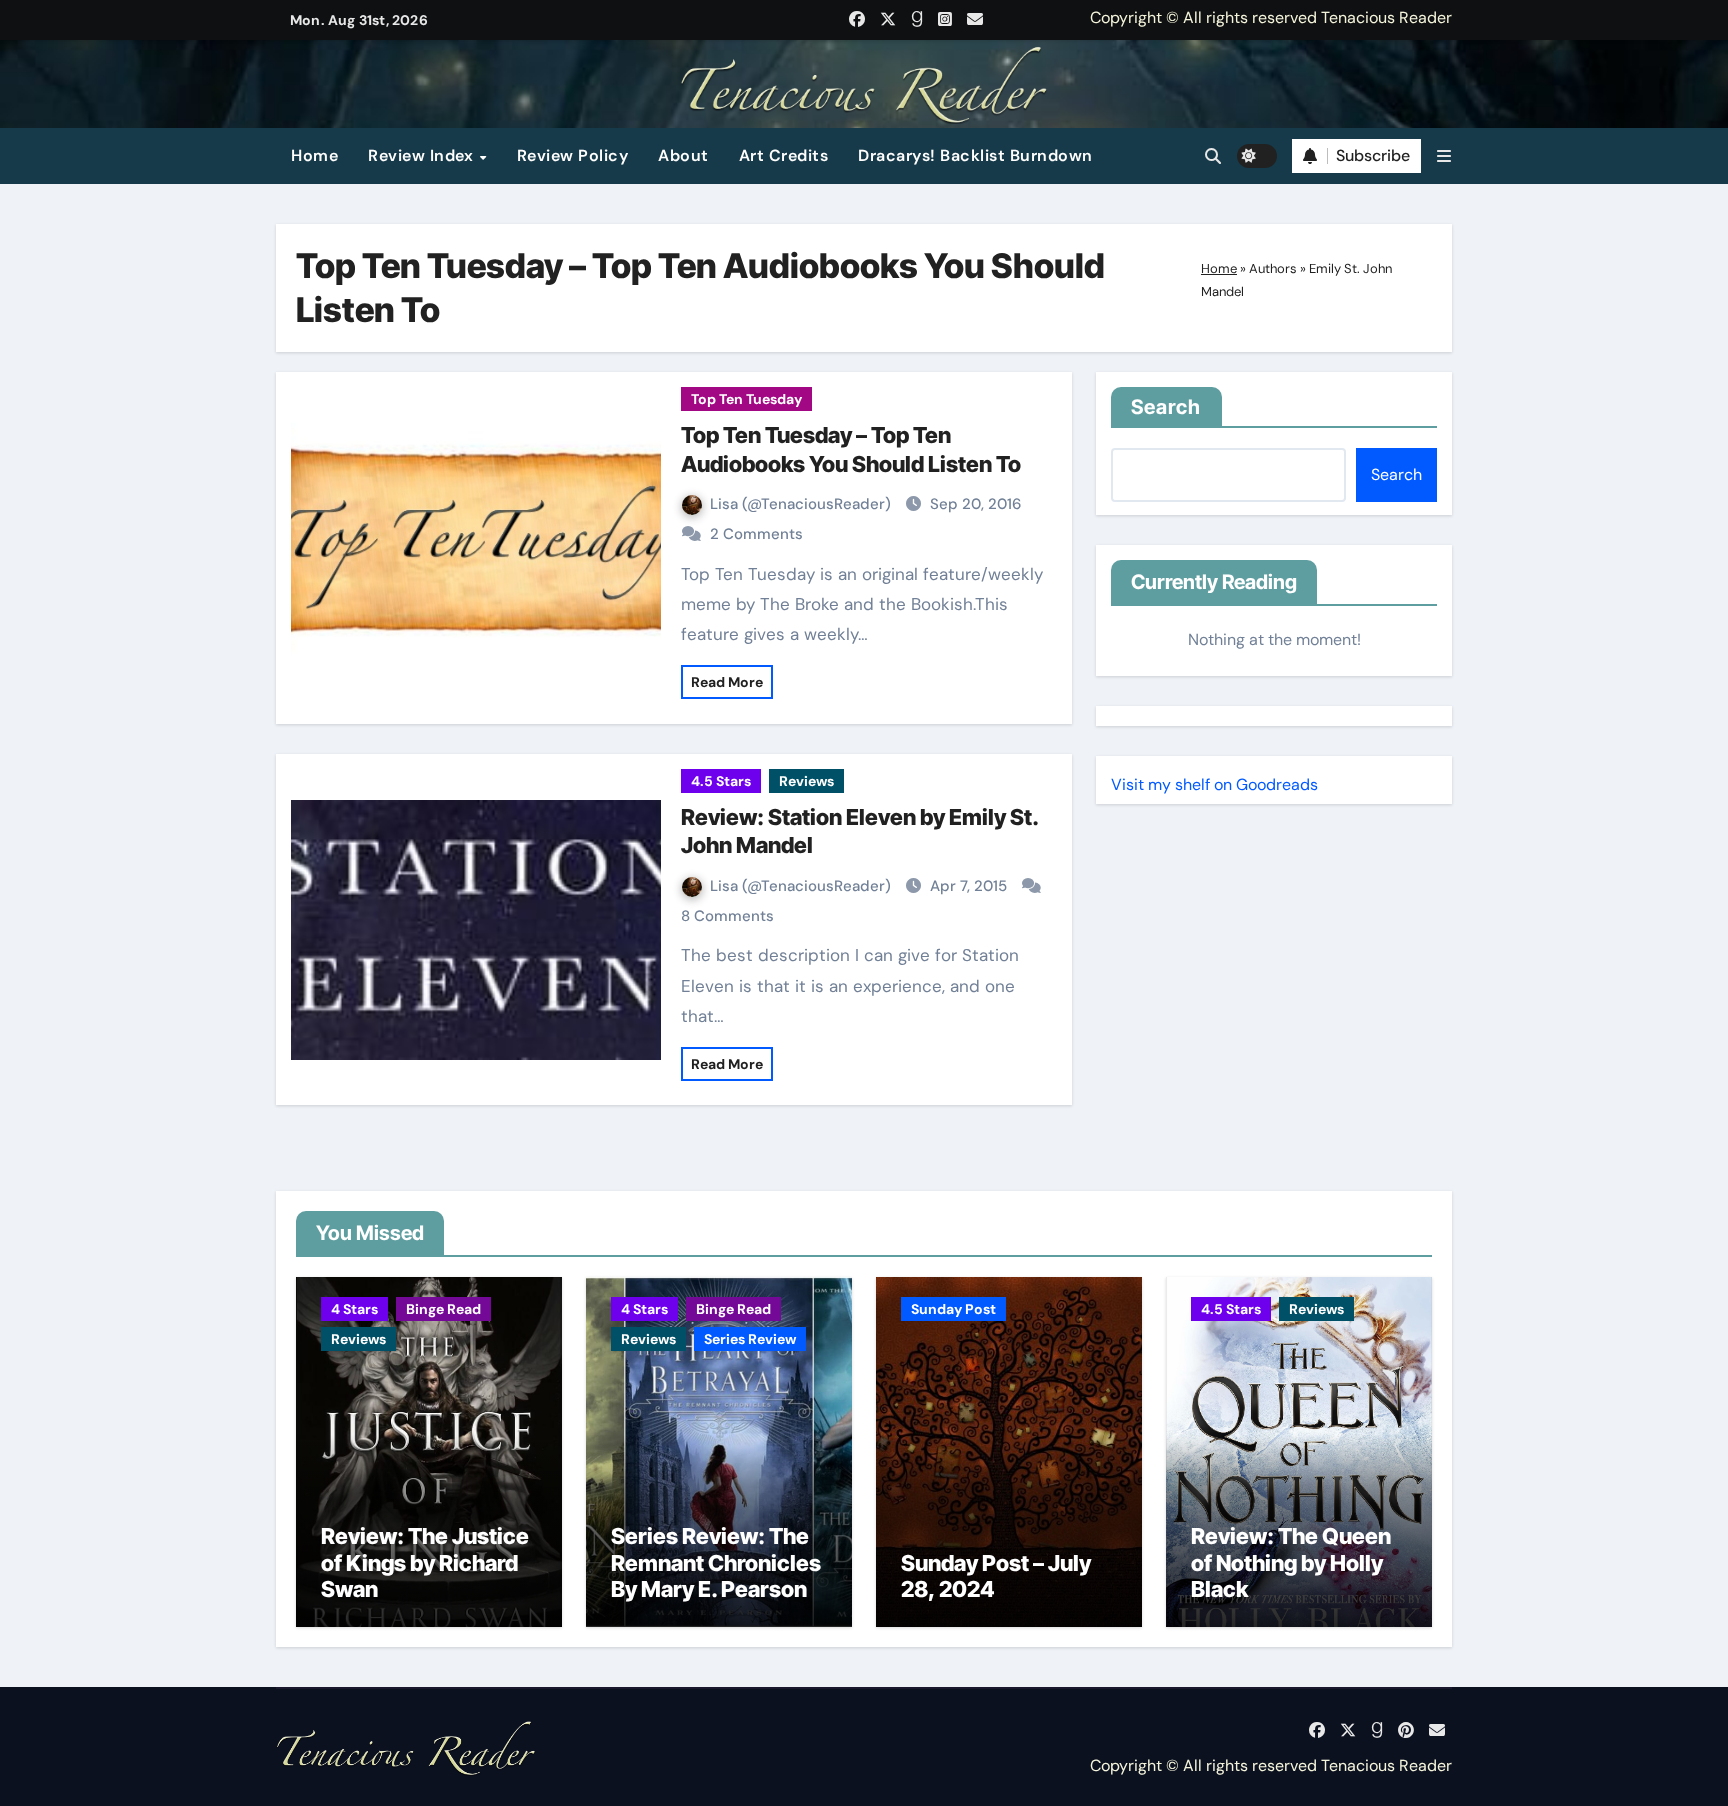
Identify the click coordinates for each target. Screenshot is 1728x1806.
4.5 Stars (721, 781)
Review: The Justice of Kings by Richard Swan (425, 1562)
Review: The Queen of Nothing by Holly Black (1291, 1562)
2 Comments (756, 534)
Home (314, 155)
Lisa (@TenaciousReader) (802, 504)
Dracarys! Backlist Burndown (975, 155)
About (683, 155)
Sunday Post (953, 1309)
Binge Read (443, 1309)
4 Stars (354, 1309)
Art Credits (784, 155)
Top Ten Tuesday (746, 399)
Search (1166, 407)
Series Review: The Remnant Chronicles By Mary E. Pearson (716, 1562)
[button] (1444, 156)
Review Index (423, 155)
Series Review (750, 1339)
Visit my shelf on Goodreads (1214, 784)
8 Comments (727, 916)
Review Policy (573, 155)
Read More (727, 682)
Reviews (806, 781)
